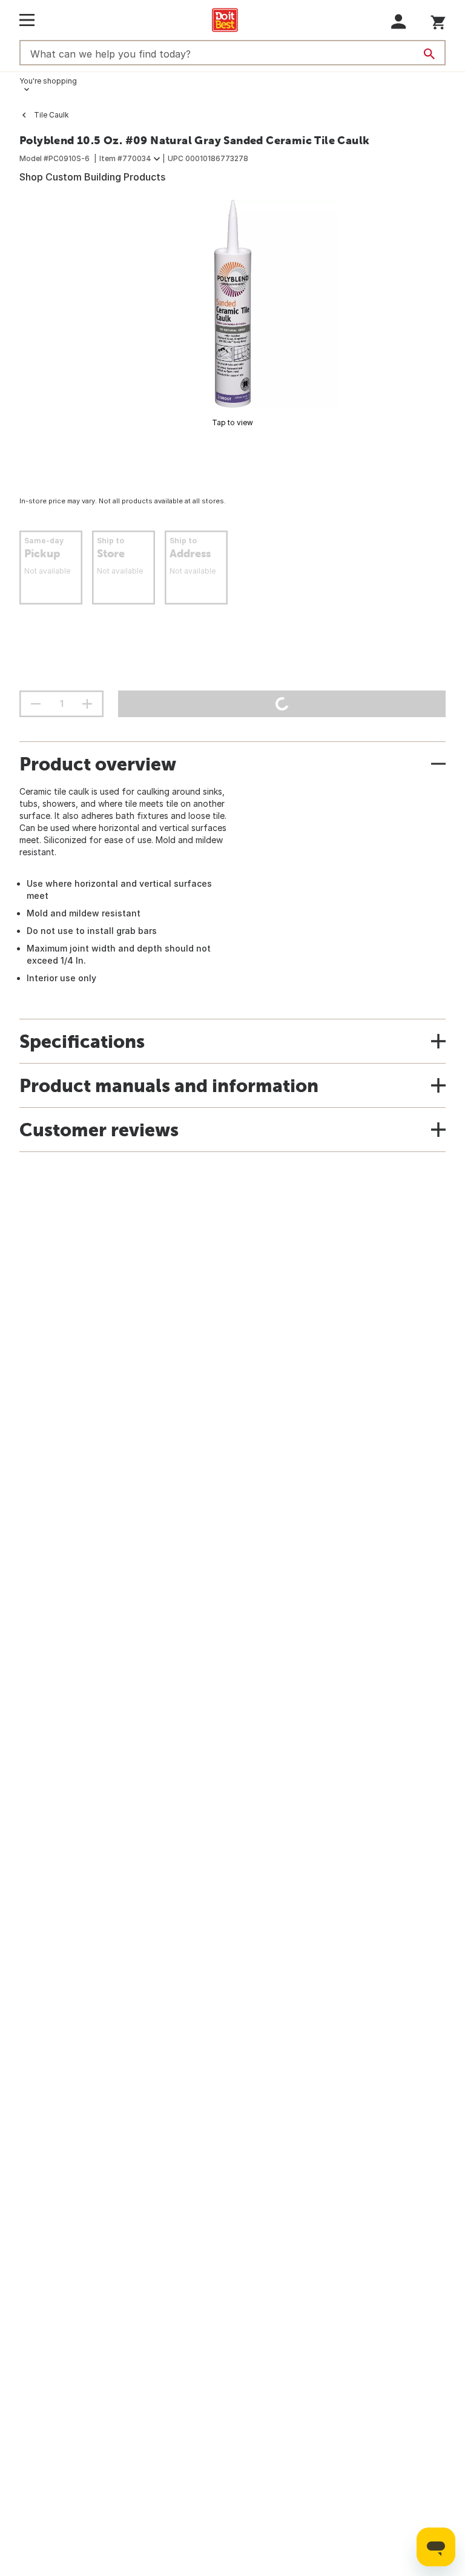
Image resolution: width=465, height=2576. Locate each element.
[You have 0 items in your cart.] (438, 20)
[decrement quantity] (36, 704)
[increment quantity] (87, 704)
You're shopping (48, 81)
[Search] (429, 54)
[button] (399, 22)
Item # (125, 158)
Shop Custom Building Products (92, 177)
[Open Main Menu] (27, 20)
